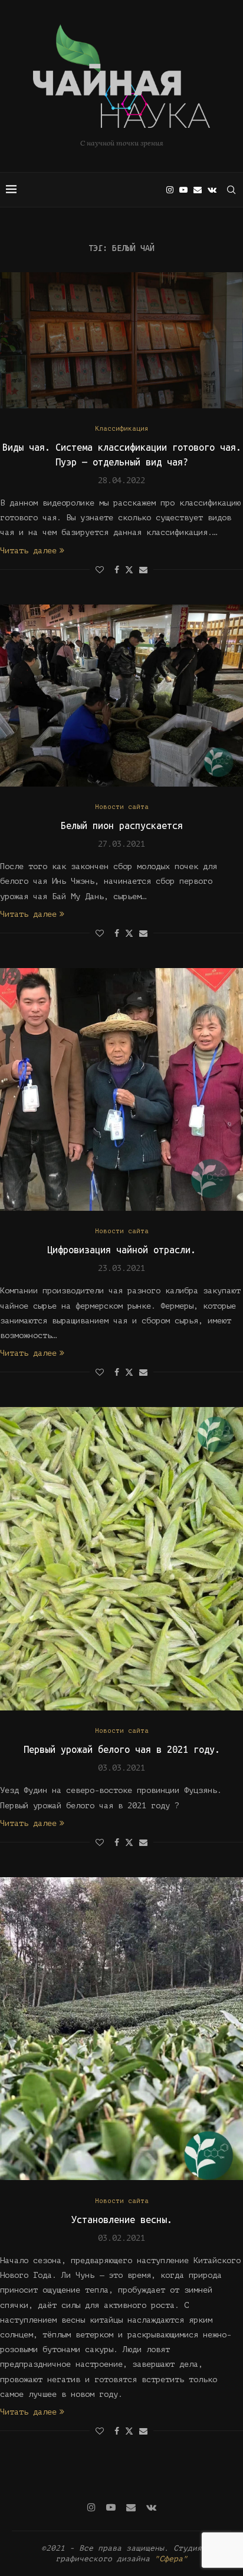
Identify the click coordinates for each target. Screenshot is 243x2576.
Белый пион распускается (122, 825)
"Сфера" (171, 2559)
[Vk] (212, 190)
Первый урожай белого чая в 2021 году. (122, 1749)
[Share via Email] (143, 570)
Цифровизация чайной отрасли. (121, 1250)
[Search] (231, 190)
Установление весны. (122, 2220)
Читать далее (28, 551)
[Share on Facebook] (117, 570)
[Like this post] (100, 570)
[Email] (198, 190)
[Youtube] (183, 190)
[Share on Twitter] (129, 569)
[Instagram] (170, 190)
